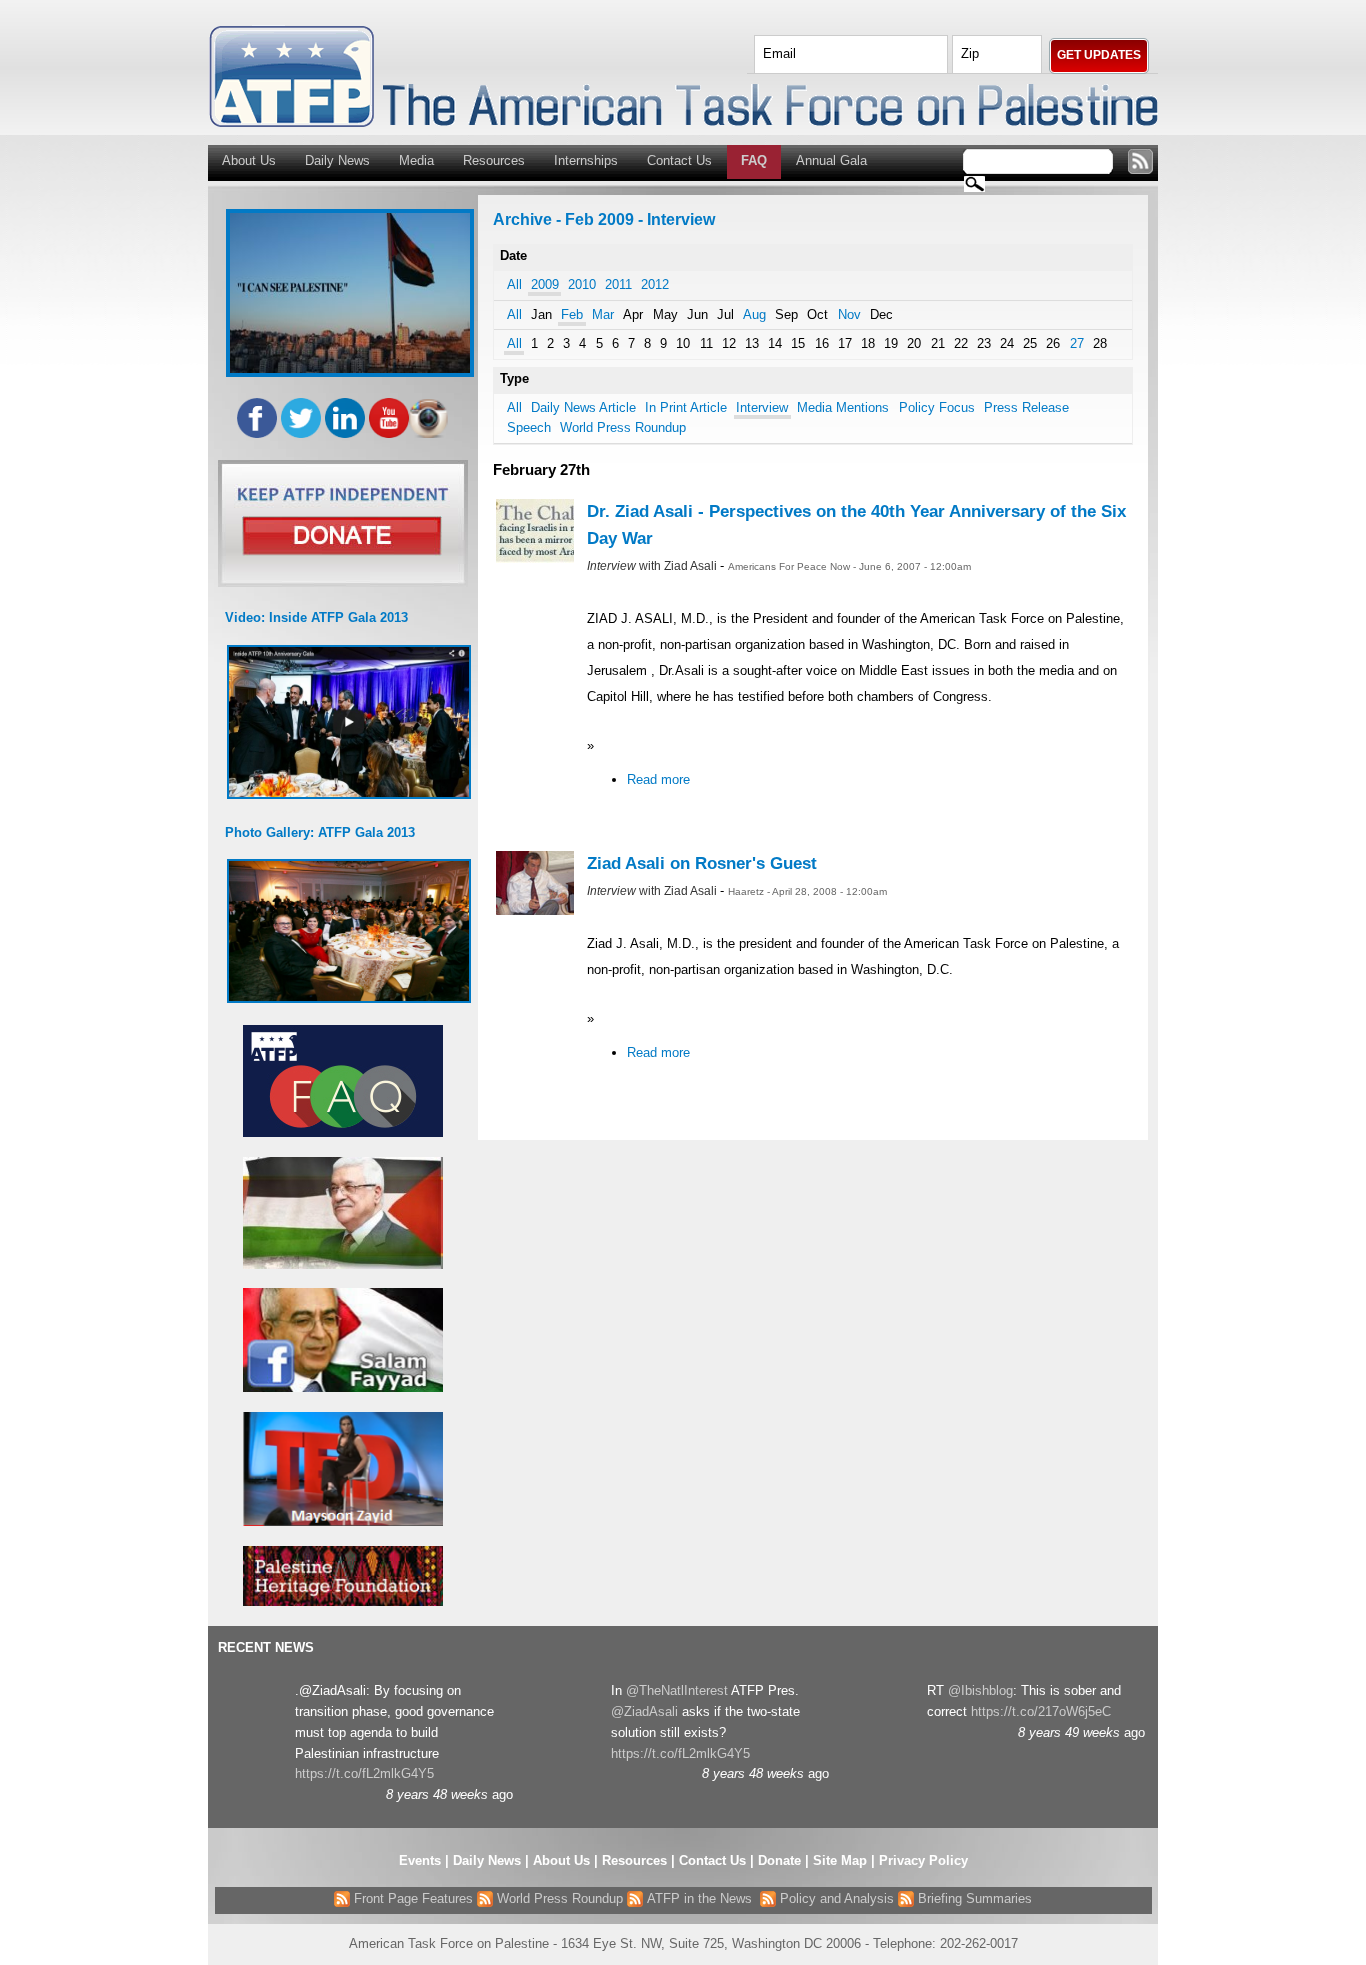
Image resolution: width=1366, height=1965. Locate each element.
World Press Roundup (623, 427)
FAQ (754, 160)
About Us (249, 160)
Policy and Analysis (835, 1898)
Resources (494, 160)
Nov (849, 314)
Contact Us (679, 160)
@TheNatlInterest (677, 1690)
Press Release (1026, 407)
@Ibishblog (980, 1690)
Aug (754, 314)
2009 (545, 284)
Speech (529, 427)
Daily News (337, 160)
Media (416, 160)
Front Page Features (411, 1898)
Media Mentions (843, 407)
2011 (618, 284)
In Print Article (686, 407)
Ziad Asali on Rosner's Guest (702, 863)
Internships (586, 160)
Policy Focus (937, 407)
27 (1077, 343)
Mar (603, 314)
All (514, 284)
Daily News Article (583, 407)
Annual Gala (831, 160)
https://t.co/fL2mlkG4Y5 (364, 1773)
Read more (658, 779)
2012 (655, 284)
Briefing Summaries (973, 1898)
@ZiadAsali (644, 1711)
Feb (572, 314)
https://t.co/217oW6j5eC (1041, 1711)
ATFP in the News (699, 1898)
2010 (582, 284)
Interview (762, 407)
